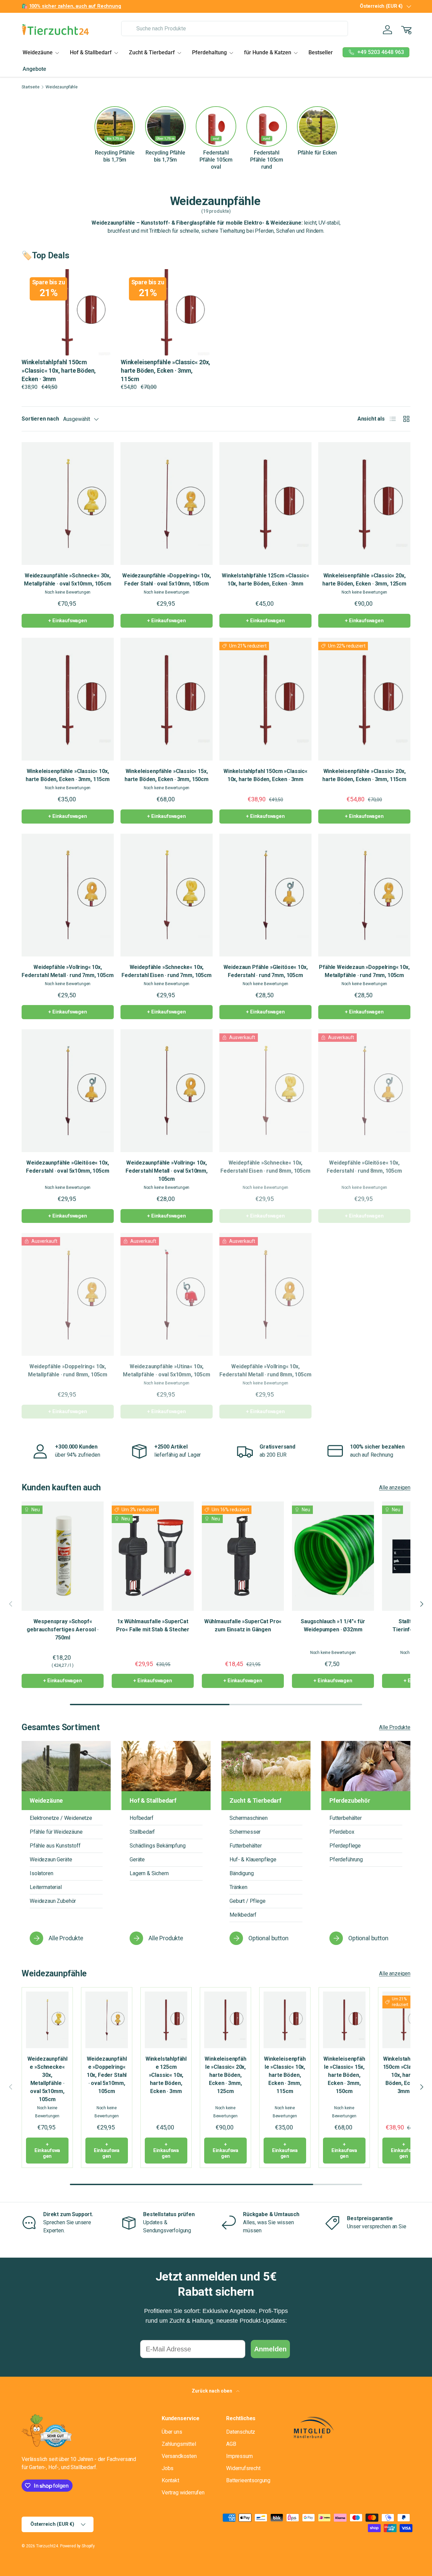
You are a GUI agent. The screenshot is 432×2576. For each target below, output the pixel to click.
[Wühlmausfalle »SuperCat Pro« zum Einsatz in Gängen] (243, 1556)
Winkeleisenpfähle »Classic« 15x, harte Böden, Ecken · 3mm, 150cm (167, 775)
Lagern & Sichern (149, 1873)
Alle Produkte (395, 1727)
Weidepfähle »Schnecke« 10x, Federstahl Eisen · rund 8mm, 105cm (265, 1167)
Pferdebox (342, 1832)
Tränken (238, 1887)
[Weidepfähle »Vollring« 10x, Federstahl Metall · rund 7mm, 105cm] (68, 895)
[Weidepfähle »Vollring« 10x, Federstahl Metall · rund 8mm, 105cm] (265, 1294)
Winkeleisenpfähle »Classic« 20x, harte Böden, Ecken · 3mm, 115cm (364, 775)
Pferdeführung (346, 1859)
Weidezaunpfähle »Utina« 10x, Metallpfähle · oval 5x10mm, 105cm (167, 1370)
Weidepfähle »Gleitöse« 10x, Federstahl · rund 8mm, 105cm (364, 1167)
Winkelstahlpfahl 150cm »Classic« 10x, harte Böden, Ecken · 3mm (265, 775)
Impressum (239, 2456)
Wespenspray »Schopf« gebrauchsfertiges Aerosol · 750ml (63, 1629)
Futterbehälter (246, 1846)
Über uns (172, 2432)
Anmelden (270, 2349)
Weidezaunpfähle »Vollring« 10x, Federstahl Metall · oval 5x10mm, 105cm (167, 1171)
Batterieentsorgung (248, 2480)
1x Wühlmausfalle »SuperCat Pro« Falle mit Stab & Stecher (153, 1625)
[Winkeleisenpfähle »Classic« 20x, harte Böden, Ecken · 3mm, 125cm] (364, 504)
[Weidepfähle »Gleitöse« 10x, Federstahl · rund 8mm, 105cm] (364, 1091)
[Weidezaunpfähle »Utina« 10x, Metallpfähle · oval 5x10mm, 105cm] (167, 1294)
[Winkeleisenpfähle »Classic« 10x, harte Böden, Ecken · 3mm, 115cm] (68, 699)
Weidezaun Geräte (51, 1859)
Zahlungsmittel (179, 2444)
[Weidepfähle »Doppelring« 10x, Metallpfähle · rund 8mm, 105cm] (68, 1294)
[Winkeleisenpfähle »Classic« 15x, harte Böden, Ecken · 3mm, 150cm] (167, 699)
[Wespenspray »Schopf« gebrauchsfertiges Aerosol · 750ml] (63, 1556)
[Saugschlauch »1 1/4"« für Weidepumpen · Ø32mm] (333, 1556)
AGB (231, 2444)
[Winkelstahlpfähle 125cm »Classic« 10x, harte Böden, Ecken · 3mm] (265, 504)
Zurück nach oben (212, 2391)
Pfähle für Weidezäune (56, 1832)
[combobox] (234, 28)
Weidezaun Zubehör (53, 1901)
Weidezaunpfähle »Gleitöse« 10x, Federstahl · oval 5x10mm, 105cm (67, 1167)
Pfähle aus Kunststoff (55, 1846)
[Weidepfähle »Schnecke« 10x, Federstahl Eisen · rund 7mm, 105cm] (167, 895)
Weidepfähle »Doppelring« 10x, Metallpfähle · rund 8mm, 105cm (68, 1370)
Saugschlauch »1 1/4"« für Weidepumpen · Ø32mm (333, 1625)
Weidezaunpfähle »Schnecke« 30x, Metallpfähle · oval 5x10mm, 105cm (68, 580)
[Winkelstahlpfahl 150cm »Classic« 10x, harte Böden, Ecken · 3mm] (265, 699)
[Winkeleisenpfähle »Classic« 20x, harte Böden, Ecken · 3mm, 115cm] (364, 699)
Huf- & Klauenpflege (253, 1859)
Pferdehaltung (209, 52)
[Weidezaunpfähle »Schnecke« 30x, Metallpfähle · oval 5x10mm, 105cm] (68, 504)
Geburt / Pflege (248, 1901)
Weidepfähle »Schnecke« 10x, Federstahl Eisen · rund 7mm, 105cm (167, 971)
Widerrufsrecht (243, 2468)
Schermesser (245, 1832)
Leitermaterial (46, 1887)
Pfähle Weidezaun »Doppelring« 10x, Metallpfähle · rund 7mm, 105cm (364, 971)
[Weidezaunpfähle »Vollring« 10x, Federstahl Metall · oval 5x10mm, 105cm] (167, 1091)
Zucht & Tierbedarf (152, 52)
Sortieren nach (40, 419)
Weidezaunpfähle (62, 87)
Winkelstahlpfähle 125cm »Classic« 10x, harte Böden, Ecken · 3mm (265, 580)
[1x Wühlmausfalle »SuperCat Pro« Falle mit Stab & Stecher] (153, 1556)
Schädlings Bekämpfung (158, 1846)
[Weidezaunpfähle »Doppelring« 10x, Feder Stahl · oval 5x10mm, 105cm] (167, 504)
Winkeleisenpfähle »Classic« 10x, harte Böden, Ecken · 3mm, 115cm (68, 775)
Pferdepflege (345, 1846)
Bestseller (321, 52)
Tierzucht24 (47, 2546)
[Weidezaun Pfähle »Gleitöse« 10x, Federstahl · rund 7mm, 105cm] (265, 895)
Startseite (30, 87)
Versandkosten (179, 2456)
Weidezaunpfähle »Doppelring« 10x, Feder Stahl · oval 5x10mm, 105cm (167, 580)
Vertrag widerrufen (183, 2493)
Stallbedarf (142, 1832)
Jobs (168, 2468)
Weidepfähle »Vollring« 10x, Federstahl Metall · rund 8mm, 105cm (265, 1370)
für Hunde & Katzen (268, 52)
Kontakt (170, 2480)
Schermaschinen (249, 1818)
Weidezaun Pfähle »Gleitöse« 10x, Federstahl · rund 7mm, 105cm (266, 971)
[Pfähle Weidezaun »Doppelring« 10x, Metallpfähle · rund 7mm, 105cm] (364, 895)
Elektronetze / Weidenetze (61, 1818)
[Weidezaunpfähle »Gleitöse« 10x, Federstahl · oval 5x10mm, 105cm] (68, 1091)
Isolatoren (41, 1873)
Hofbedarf (142, 1818)
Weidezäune (38, 52)
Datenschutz (241, 2432)
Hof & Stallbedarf (91, 52)
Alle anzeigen (395, 1487)
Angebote (34, 69)
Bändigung (242, 1873)
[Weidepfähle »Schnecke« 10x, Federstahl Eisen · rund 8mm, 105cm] (265, 1091)
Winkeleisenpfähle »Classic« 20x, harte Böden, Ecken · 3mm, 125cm (364, 580)
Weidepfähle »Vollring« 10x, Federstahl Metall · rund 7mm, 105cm (67, 971)
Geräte (137, 1859)
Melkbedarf (243, 1915)
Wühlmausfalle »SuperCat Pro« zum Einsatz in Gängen (243, 1625)
